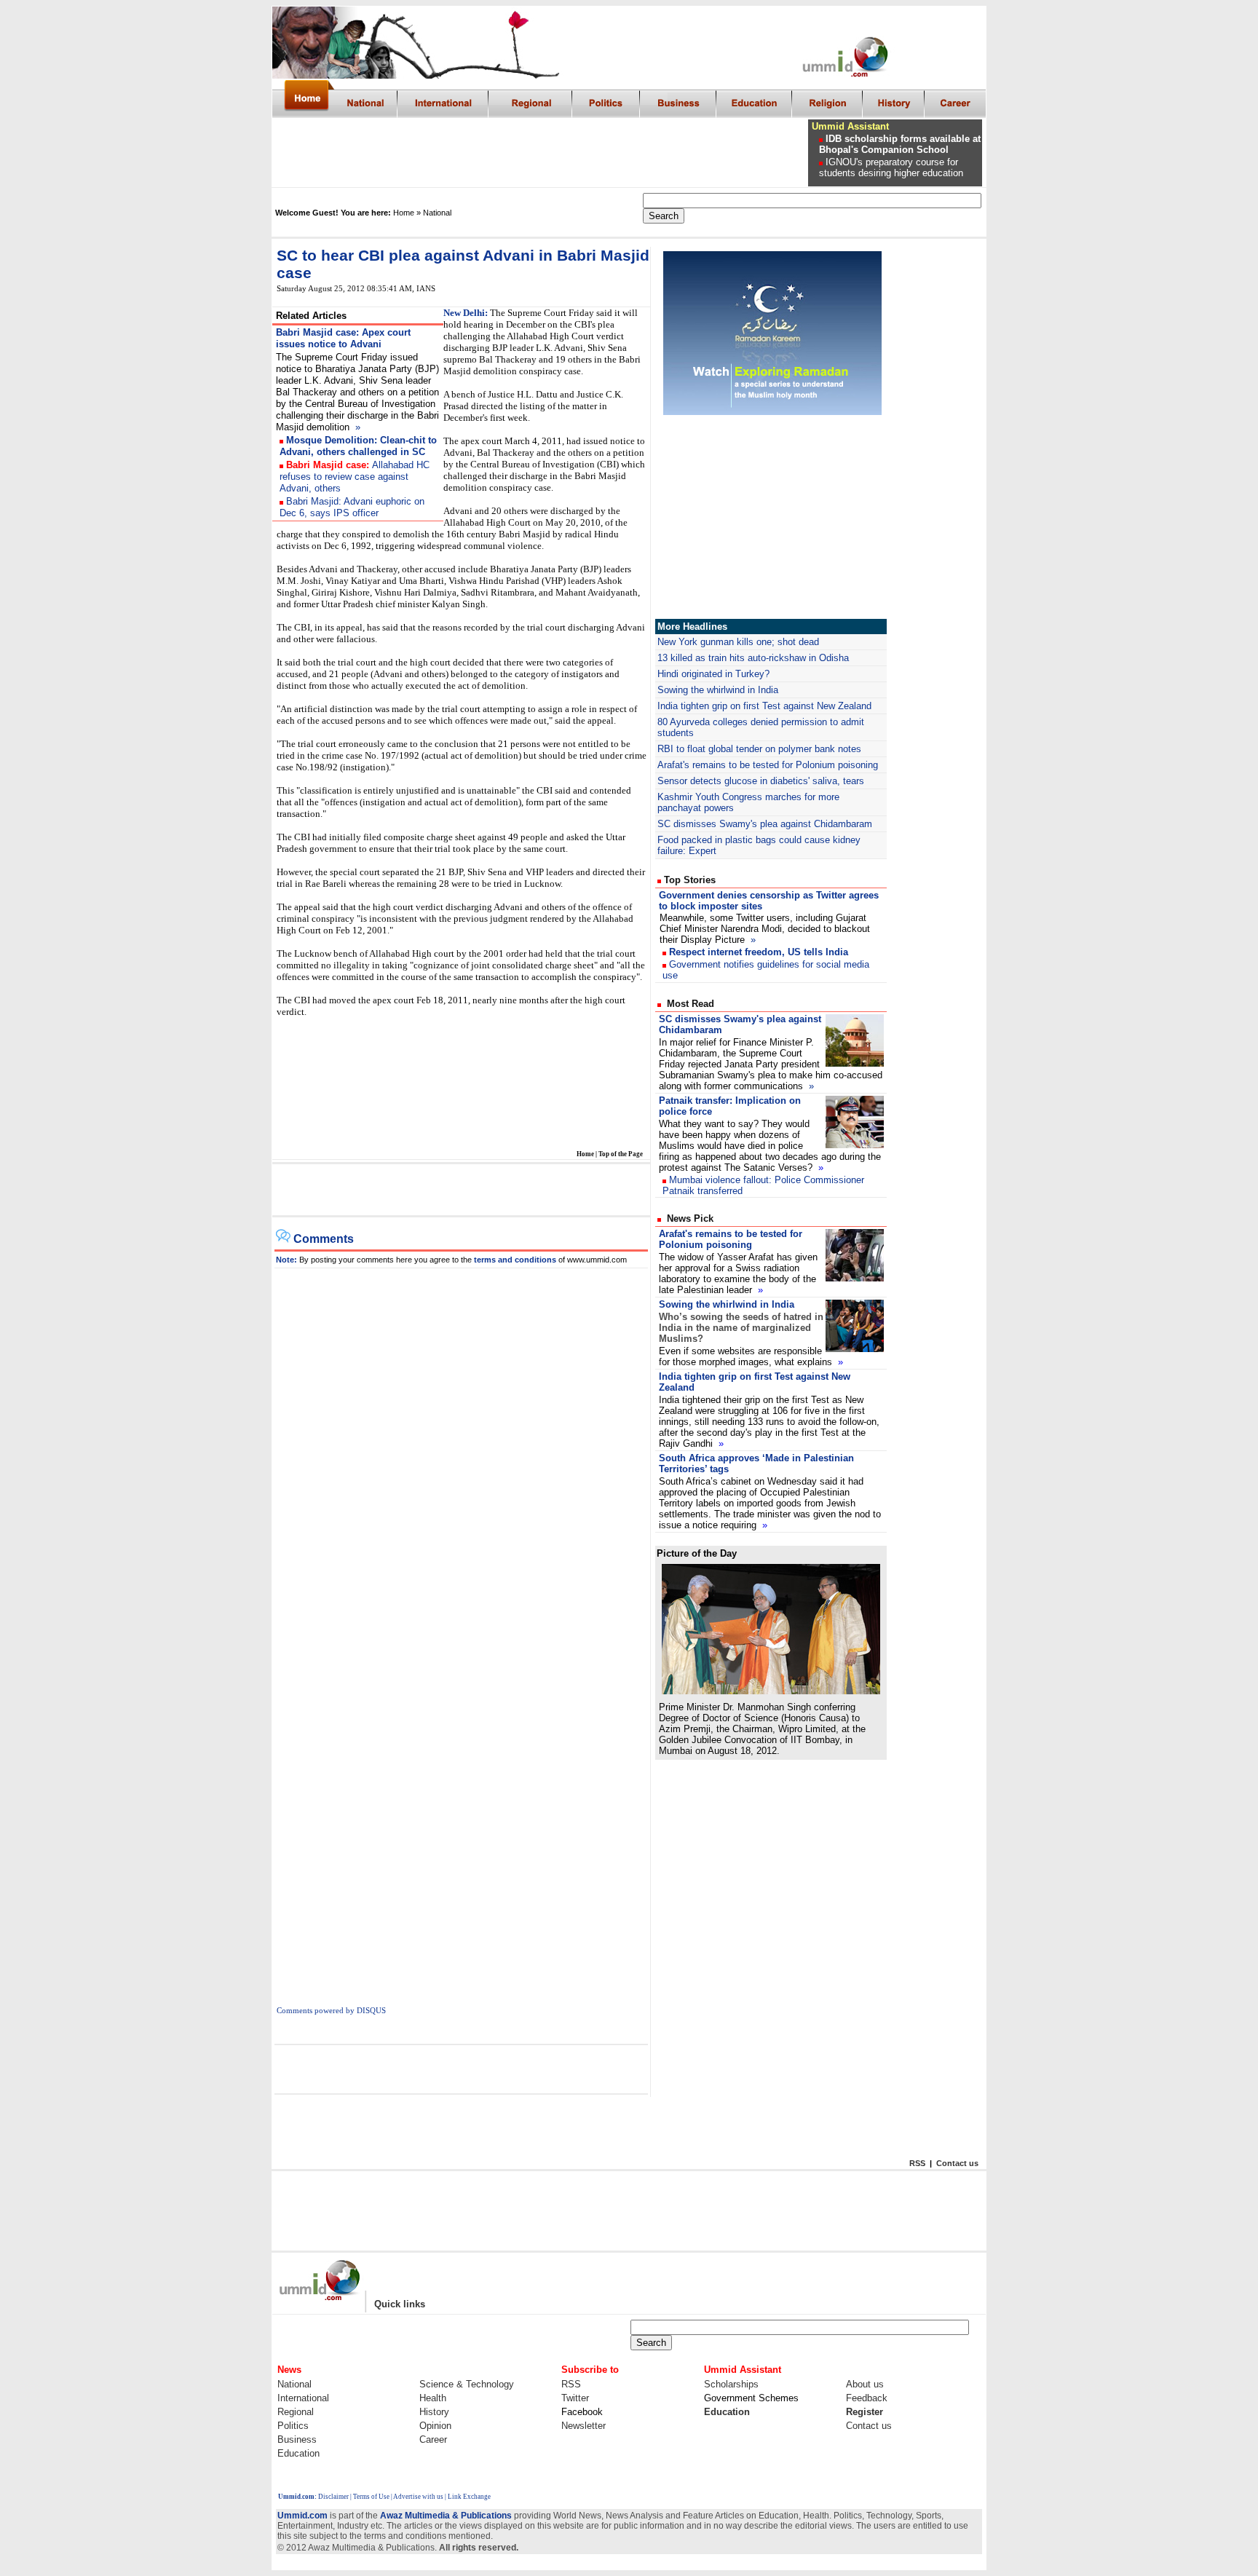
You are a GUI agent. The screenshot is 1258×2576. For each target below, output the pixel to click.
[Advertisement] (541, 153)
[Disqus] (462, 1450)
